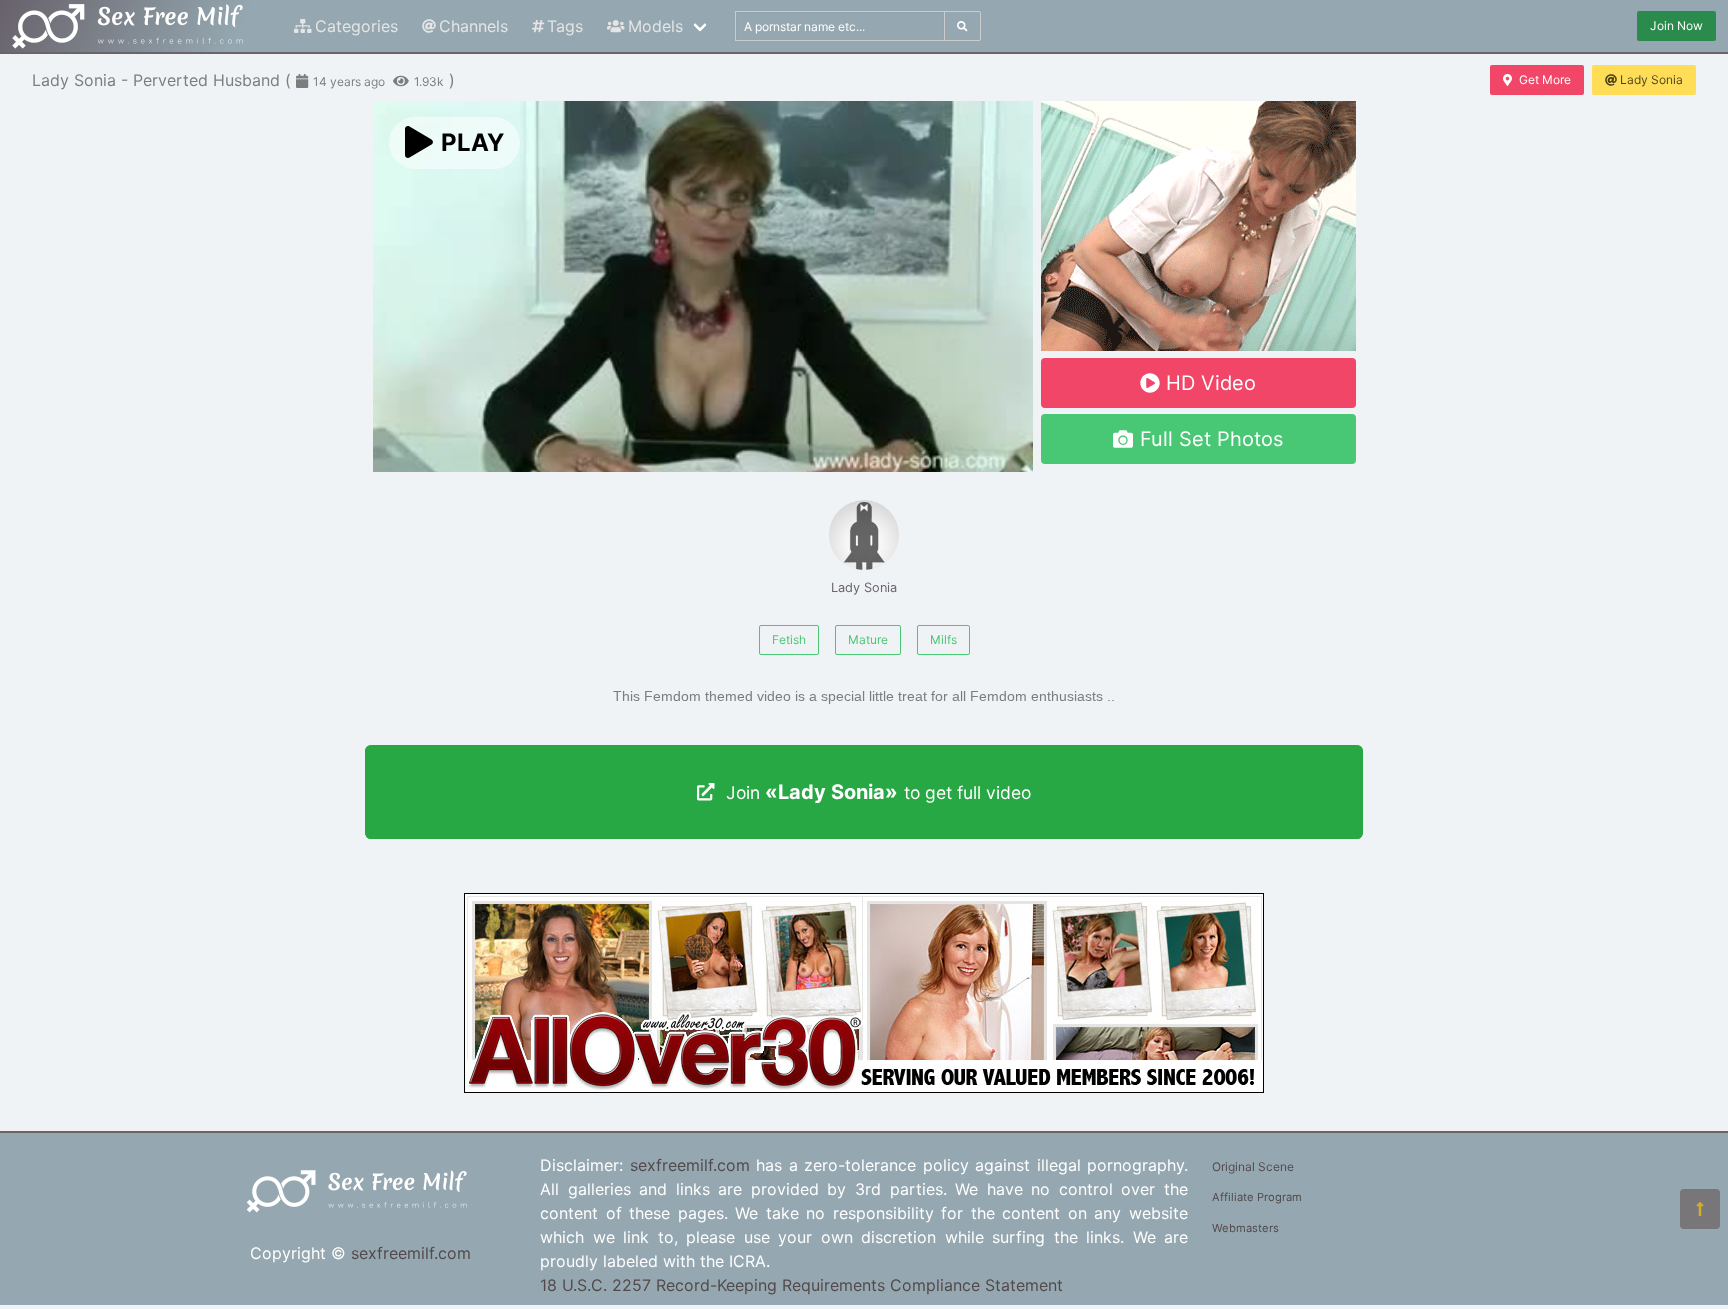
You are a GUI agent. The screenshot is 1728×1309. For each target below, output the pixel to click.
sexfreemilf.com (411, 1253)
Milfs (943, 639)
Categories (356, 26)
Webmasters (1245, 1228)
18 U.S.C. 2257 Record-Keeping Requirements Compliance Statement (801, 1285)
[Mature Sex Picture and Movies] (864, 1087)
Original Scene (1253, 1166)
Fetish (789, 639)
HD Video (1211, 383)
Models (655, 26)
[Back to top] (1700, 1209)
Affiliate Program (1257, 1197)
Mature (868, 639)
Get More (1545, 79)
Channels (473, 26)
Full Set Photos (1211, 439)
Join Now (1676, 25)
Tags (565, 26)
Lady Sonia (1651, 79)
